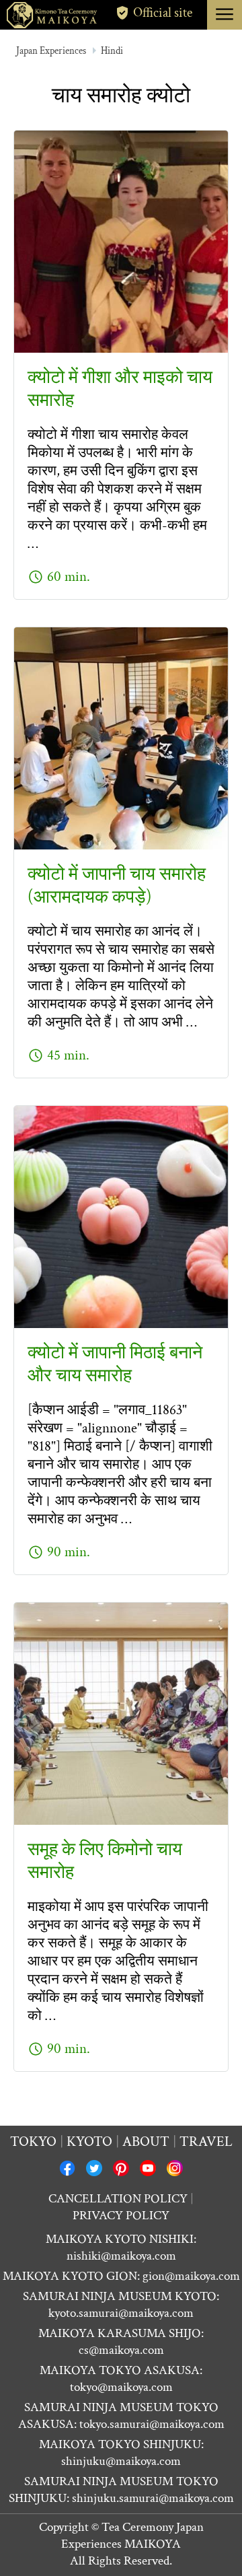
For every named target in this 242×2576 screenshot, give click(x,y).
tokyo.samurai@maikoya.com (152, 2424)
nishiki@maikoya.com (121, 2256)
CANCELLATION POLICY (118, 2199)
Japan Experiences (51, 51)
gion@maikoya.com (191, 2276)
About (146, 2142)
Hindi (112, 51)
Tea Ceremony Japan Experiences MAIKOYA (132, 2536)
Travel (206, 2142)
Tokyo (33, 2142)
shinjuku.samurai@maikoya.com (153, 2498)
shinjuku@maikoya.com (121, 2461)
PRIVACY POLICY (121, 2216)
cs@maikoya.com (121, 2350)
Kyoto (89, 2142)
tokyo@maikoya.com (121, 2387)
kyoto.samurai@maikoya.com (121, 2313)
